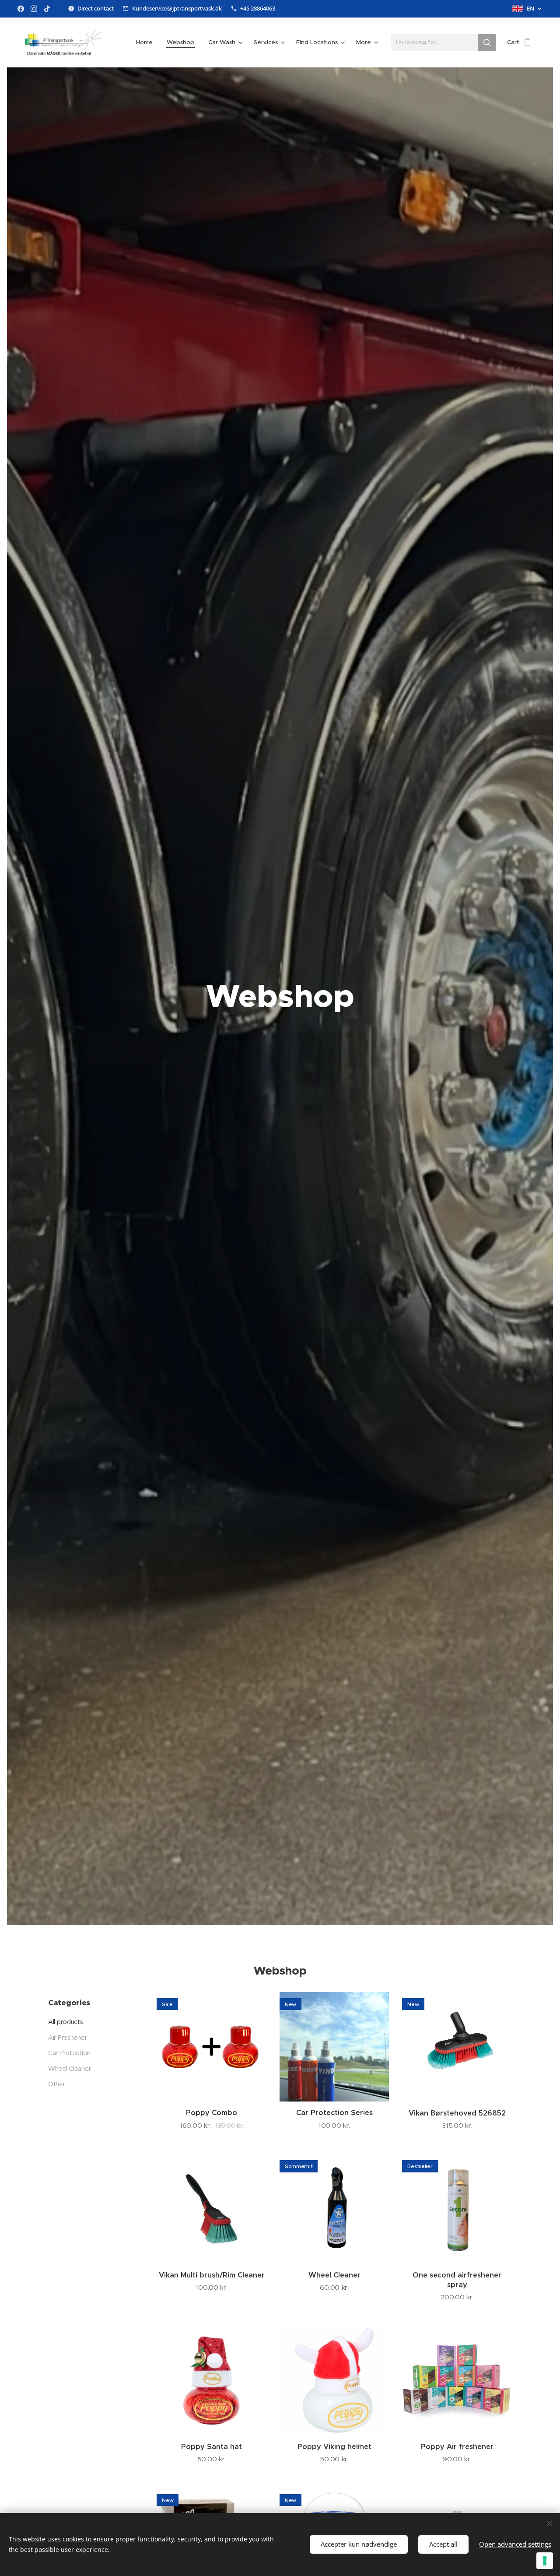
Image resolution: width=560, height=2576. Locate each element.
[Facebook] (21, 9)
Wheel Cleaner (69, 2069)
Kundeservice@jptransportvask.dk (177, 8)
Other (57, 2084)
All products (66, 2022)
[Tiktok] (47, 9)
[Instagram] (34, 9)
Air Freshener (67, 2038)
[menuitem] (147, 42)
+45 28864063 (258, 8)
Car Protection (69, 2053)
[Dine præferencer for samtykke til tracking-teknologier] (545, 2561)
